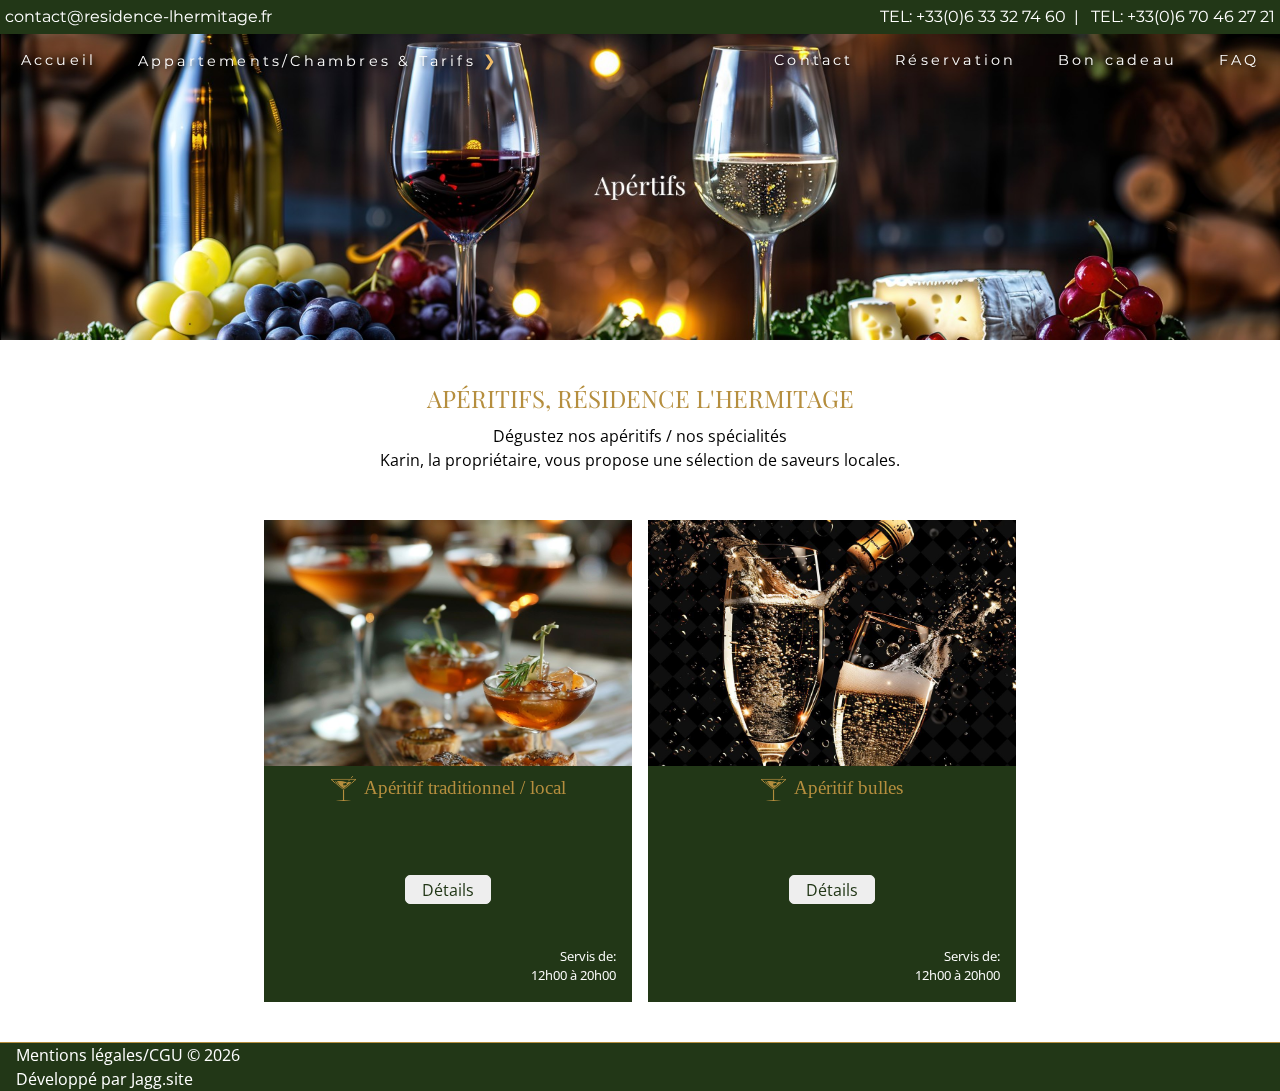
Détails (448, 890)
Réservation (955, 60)
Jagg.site (162, 1079)
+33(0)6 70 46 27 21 (1183, 16)
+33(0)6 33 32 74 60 (973, 16)
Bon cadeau (1117, 60)
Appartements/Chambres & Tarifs (307, 61)
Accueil (58, 60)
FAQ (1239, 60)
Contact (813, 60)
